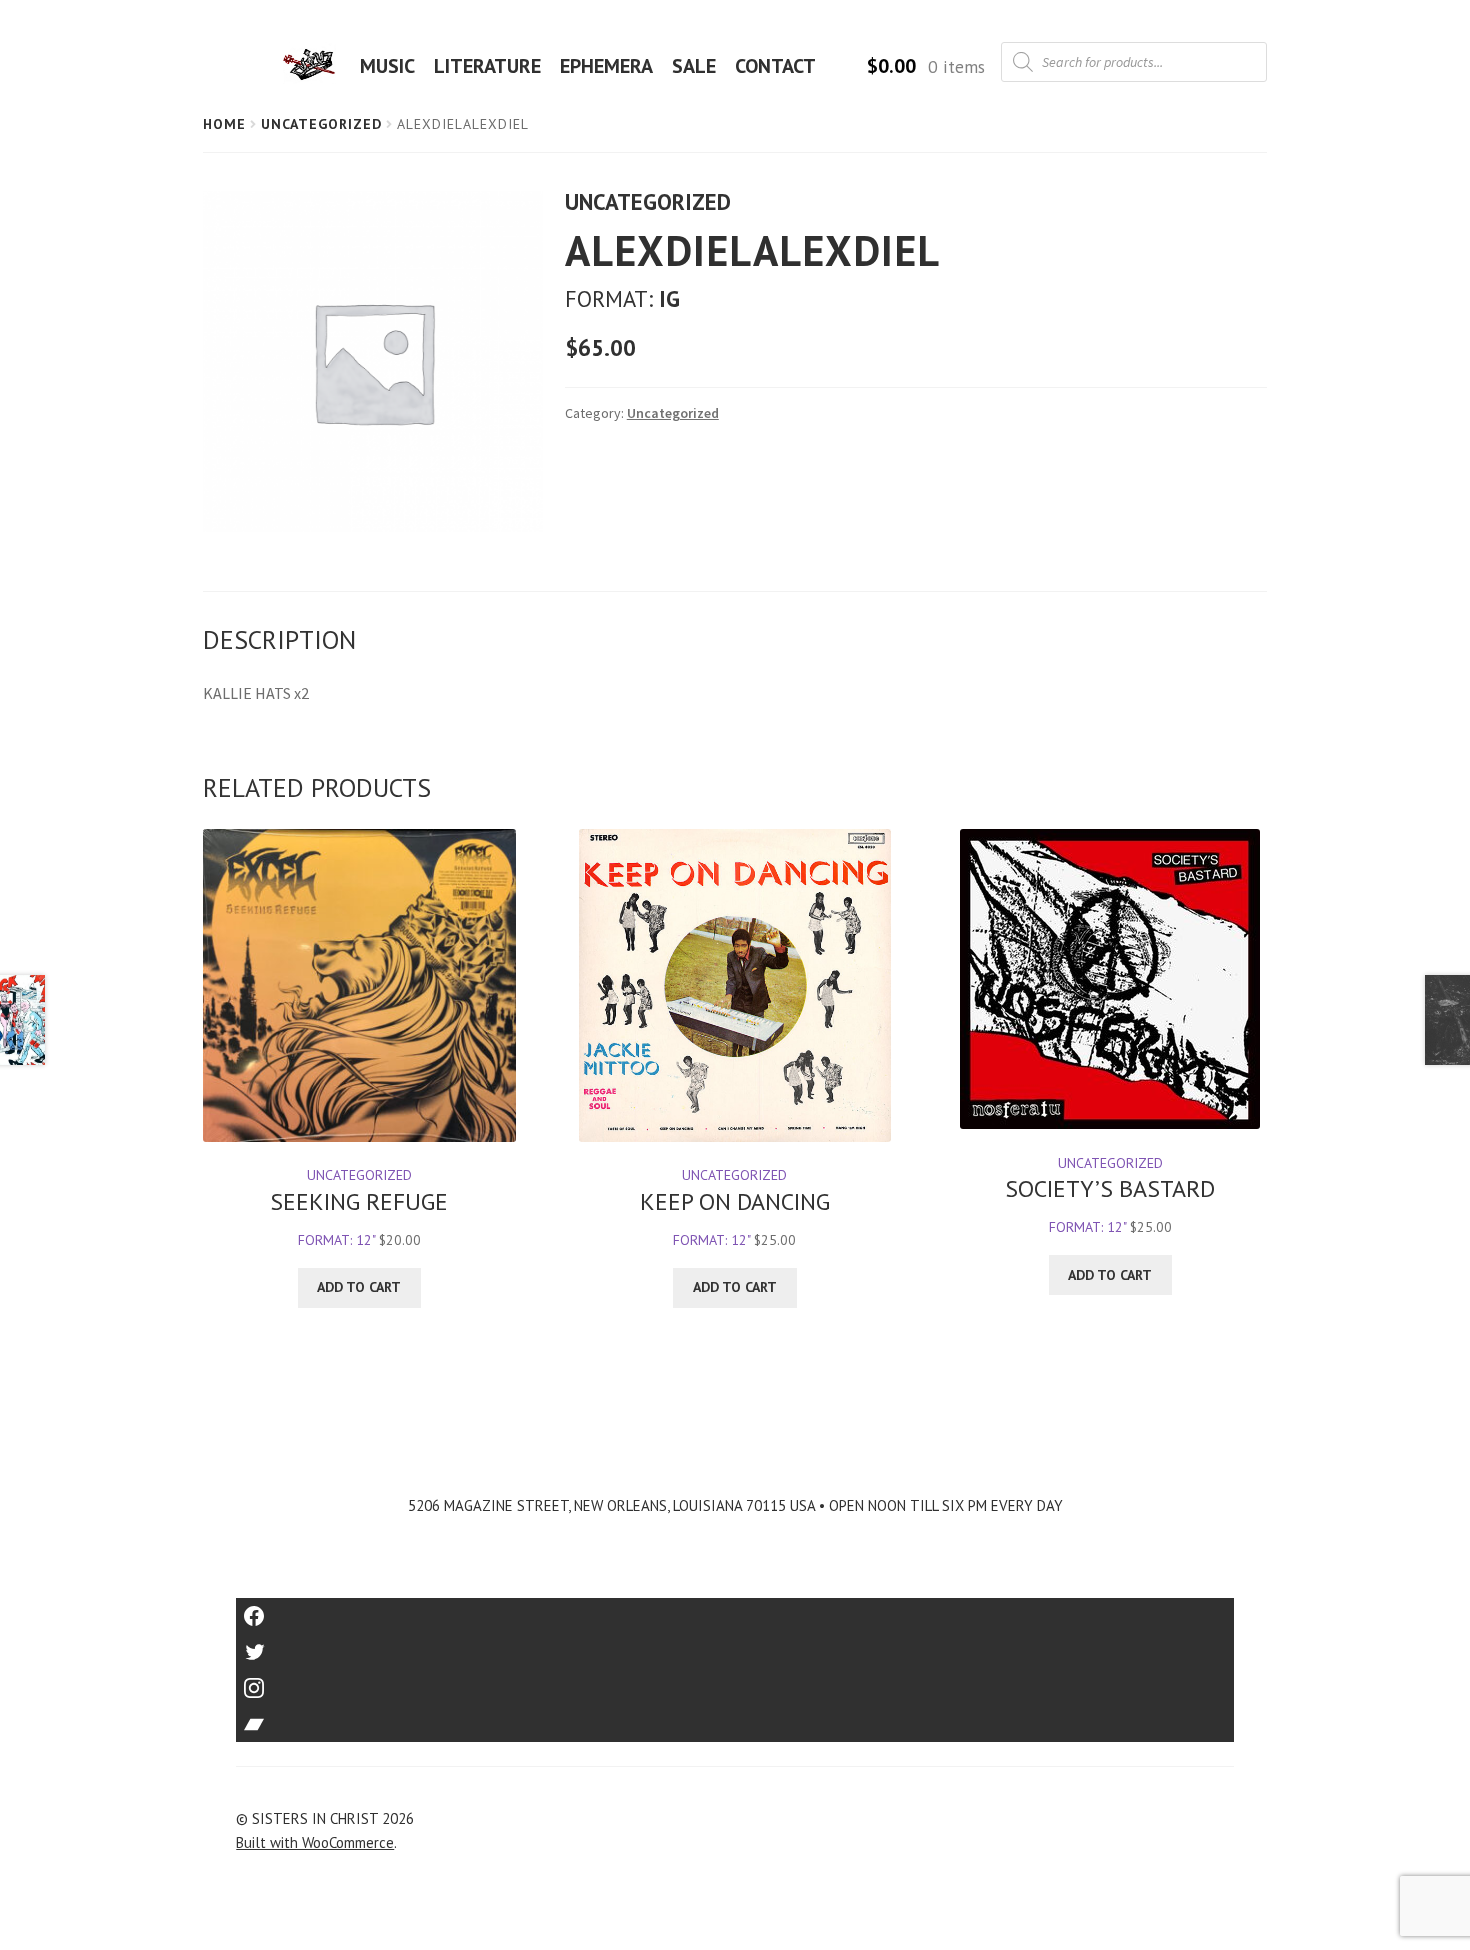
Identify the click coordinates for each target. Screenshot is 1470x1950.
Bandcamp (735, 1717)
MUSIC (387, 66)
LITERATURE (487, 66)
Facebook (735, 1609)
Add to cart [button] (359, 1287)
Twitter (735, 1645)
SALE (694, 66)
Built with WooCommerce (315, 1842)
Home (224, 124)
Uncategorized (321, 124)
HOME (315, 66)
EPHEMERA (606, 66)
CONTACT (775, 66)
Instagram (735, 1681)
